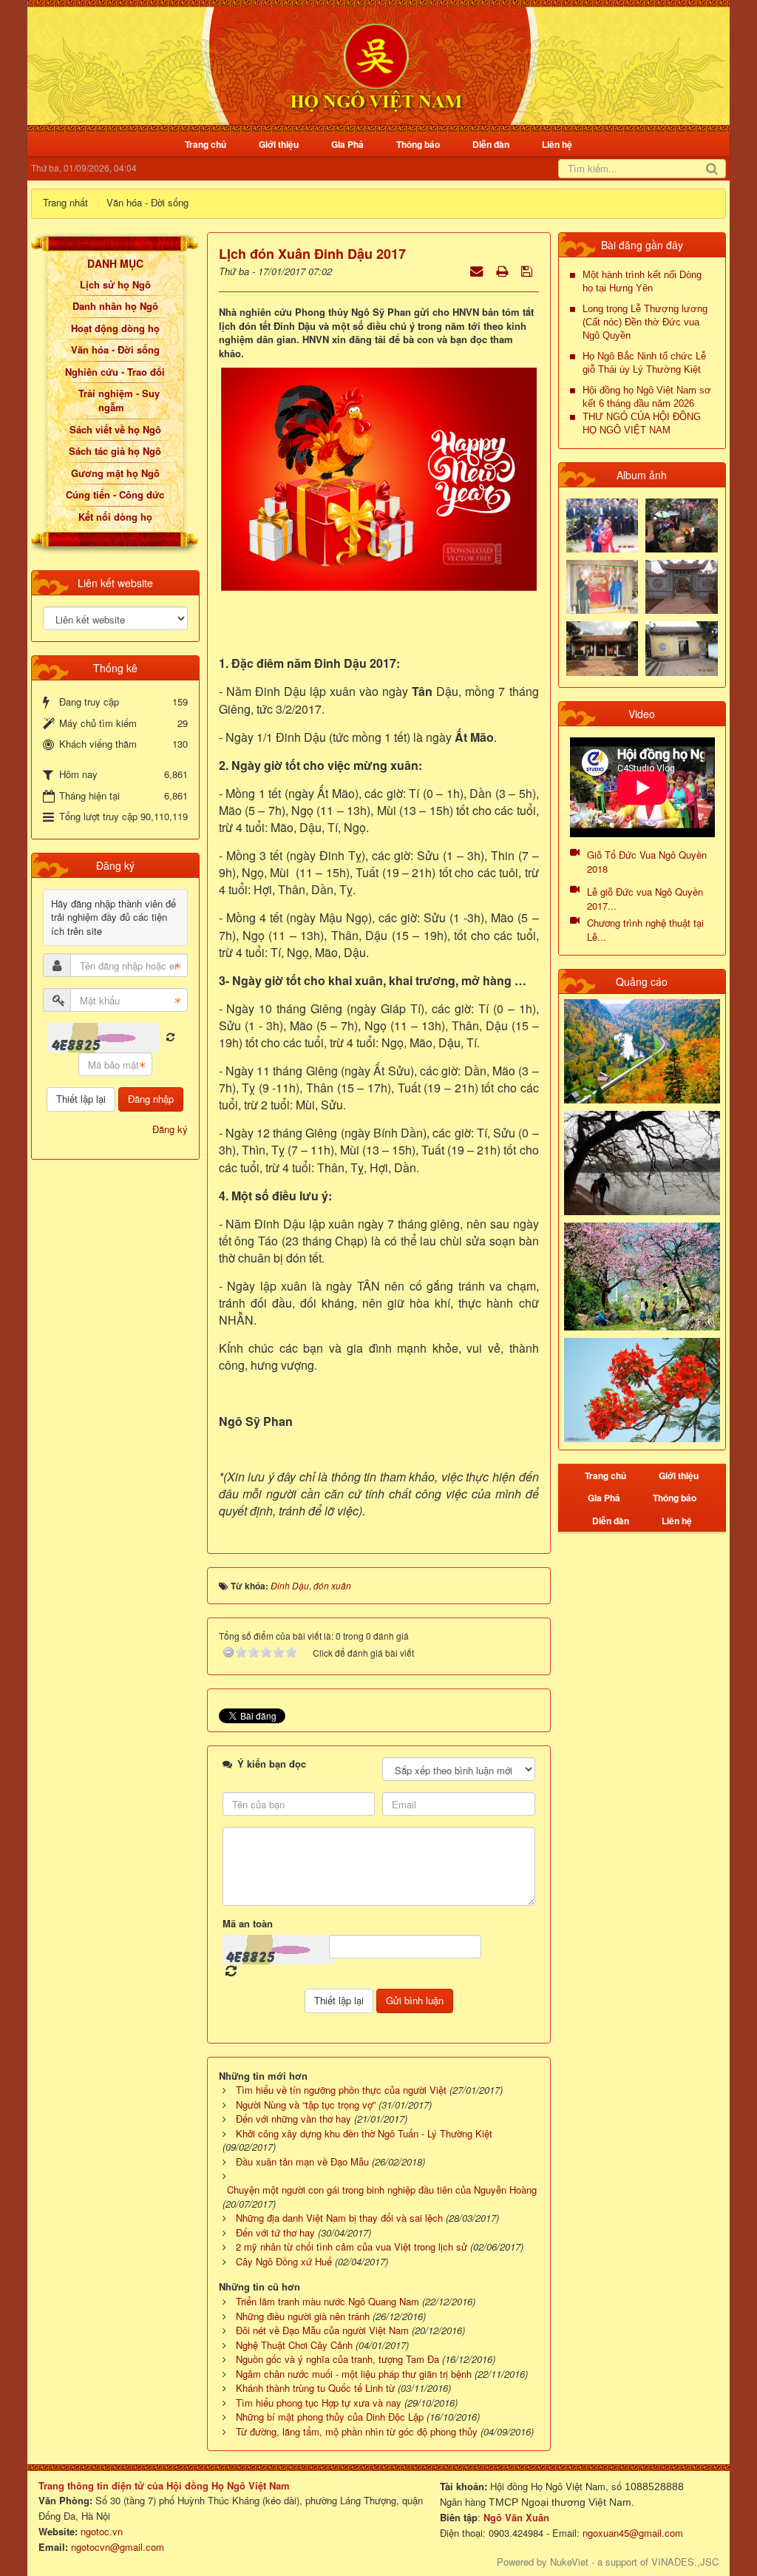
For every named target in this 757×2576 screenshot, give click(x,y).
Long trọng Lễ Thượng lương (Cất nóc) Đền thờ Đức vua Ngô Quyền (645, 322)
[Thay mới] (170, 1037)
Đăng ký (170, 1129)
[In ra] (503, 270)
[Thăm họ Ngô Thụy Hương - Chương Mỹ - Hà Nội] (682, 647)
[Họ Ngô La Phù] (682, 585)
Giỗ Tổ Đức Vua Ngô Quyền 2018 (647, 862)
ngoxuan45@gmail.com (631, 2533)
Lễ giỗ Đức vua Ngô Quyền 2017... (645, 899)
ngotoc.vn (102, 2531)
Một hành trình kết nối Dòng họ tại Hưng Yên (642, 281)
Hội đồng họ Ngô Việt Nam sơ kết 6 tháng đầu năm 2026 (647, 397)
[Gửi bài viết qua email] (478, 270)
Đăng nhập (151, 1099)
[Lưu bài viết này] (528, 270)
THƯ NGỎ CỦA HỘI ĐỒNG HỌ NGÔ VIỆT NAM (642, 423)
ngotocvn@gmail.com (118, 2547)
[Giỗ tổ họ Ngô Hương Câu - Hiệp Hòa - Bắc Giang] (602, 585)
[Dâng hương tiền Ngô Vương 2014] (682, 524)
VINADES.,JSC (685, 2562)
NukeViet (569, 2562)
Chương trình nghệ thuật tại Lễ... (645, 930)
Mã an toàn (248, 1924)
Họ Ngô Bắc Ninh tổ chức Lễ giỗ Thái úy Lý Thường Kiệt (644, 363)
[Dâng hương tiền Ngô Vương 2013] (602, 524)
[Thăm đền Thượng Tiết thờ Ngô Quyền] (602, 647)
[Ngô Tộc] (376, 65)
